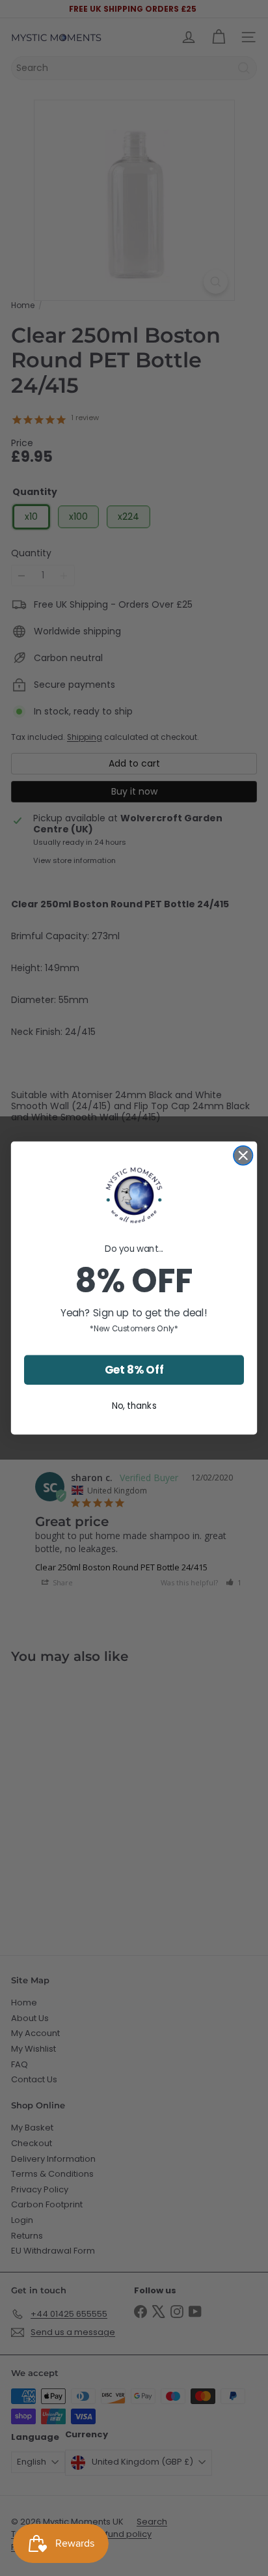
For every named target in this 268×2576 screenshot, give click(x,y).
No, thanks (134, 1405)
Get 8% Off (134, 1370)
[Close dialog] (243, 1155)
